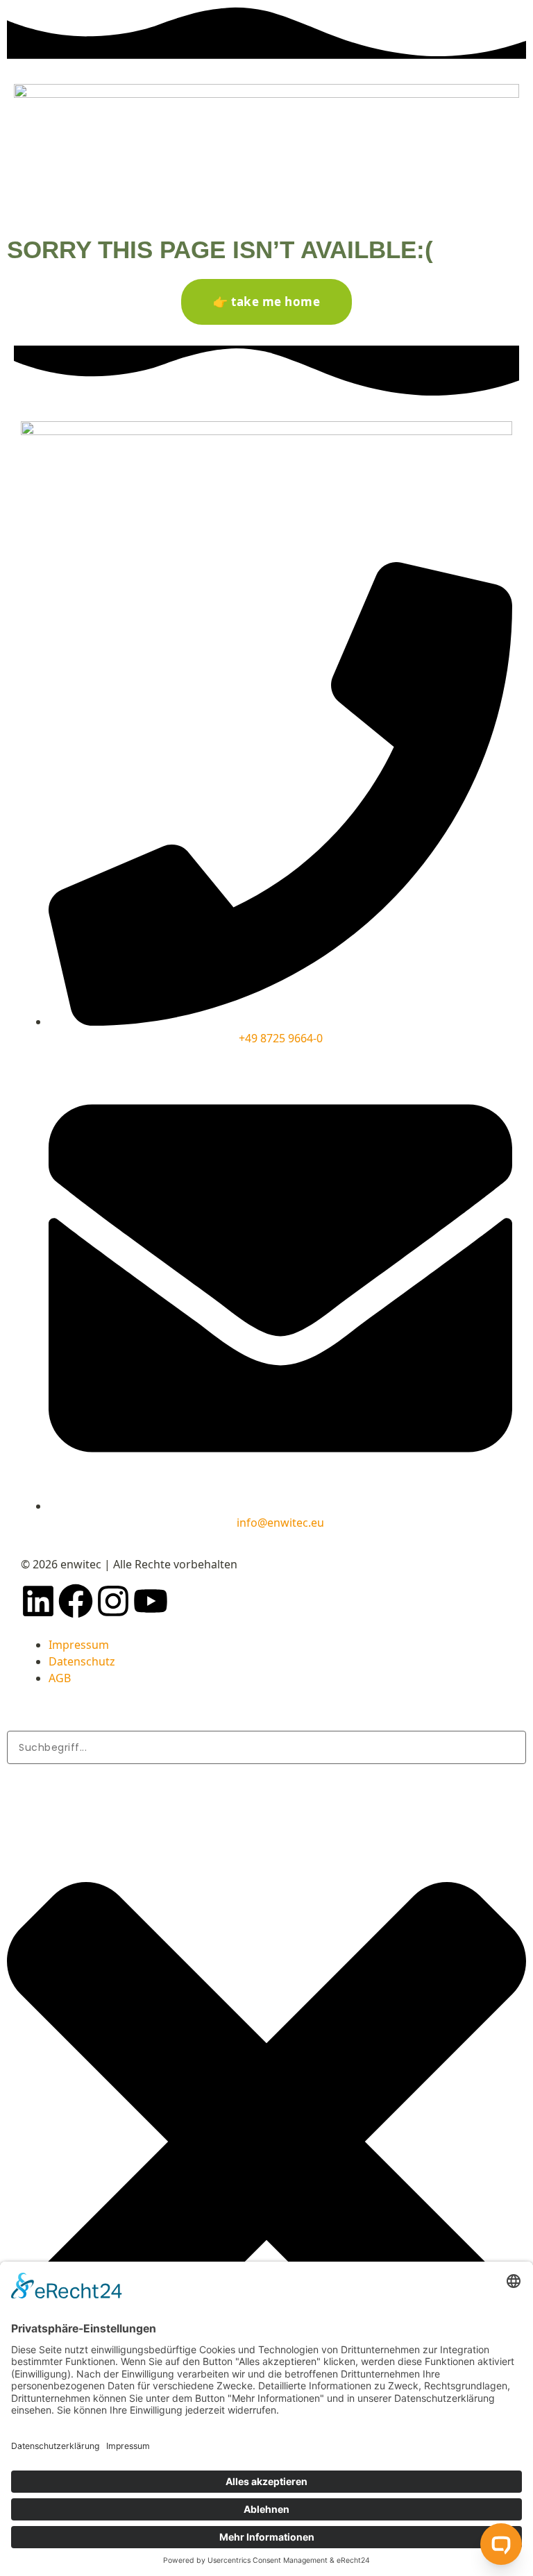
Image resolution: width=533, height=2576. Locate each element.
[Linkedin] (38, 1601)
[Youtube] (151, 1601)
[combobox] (266, 1747)
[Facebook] (76, 1601)
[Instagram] (113, 1601)
